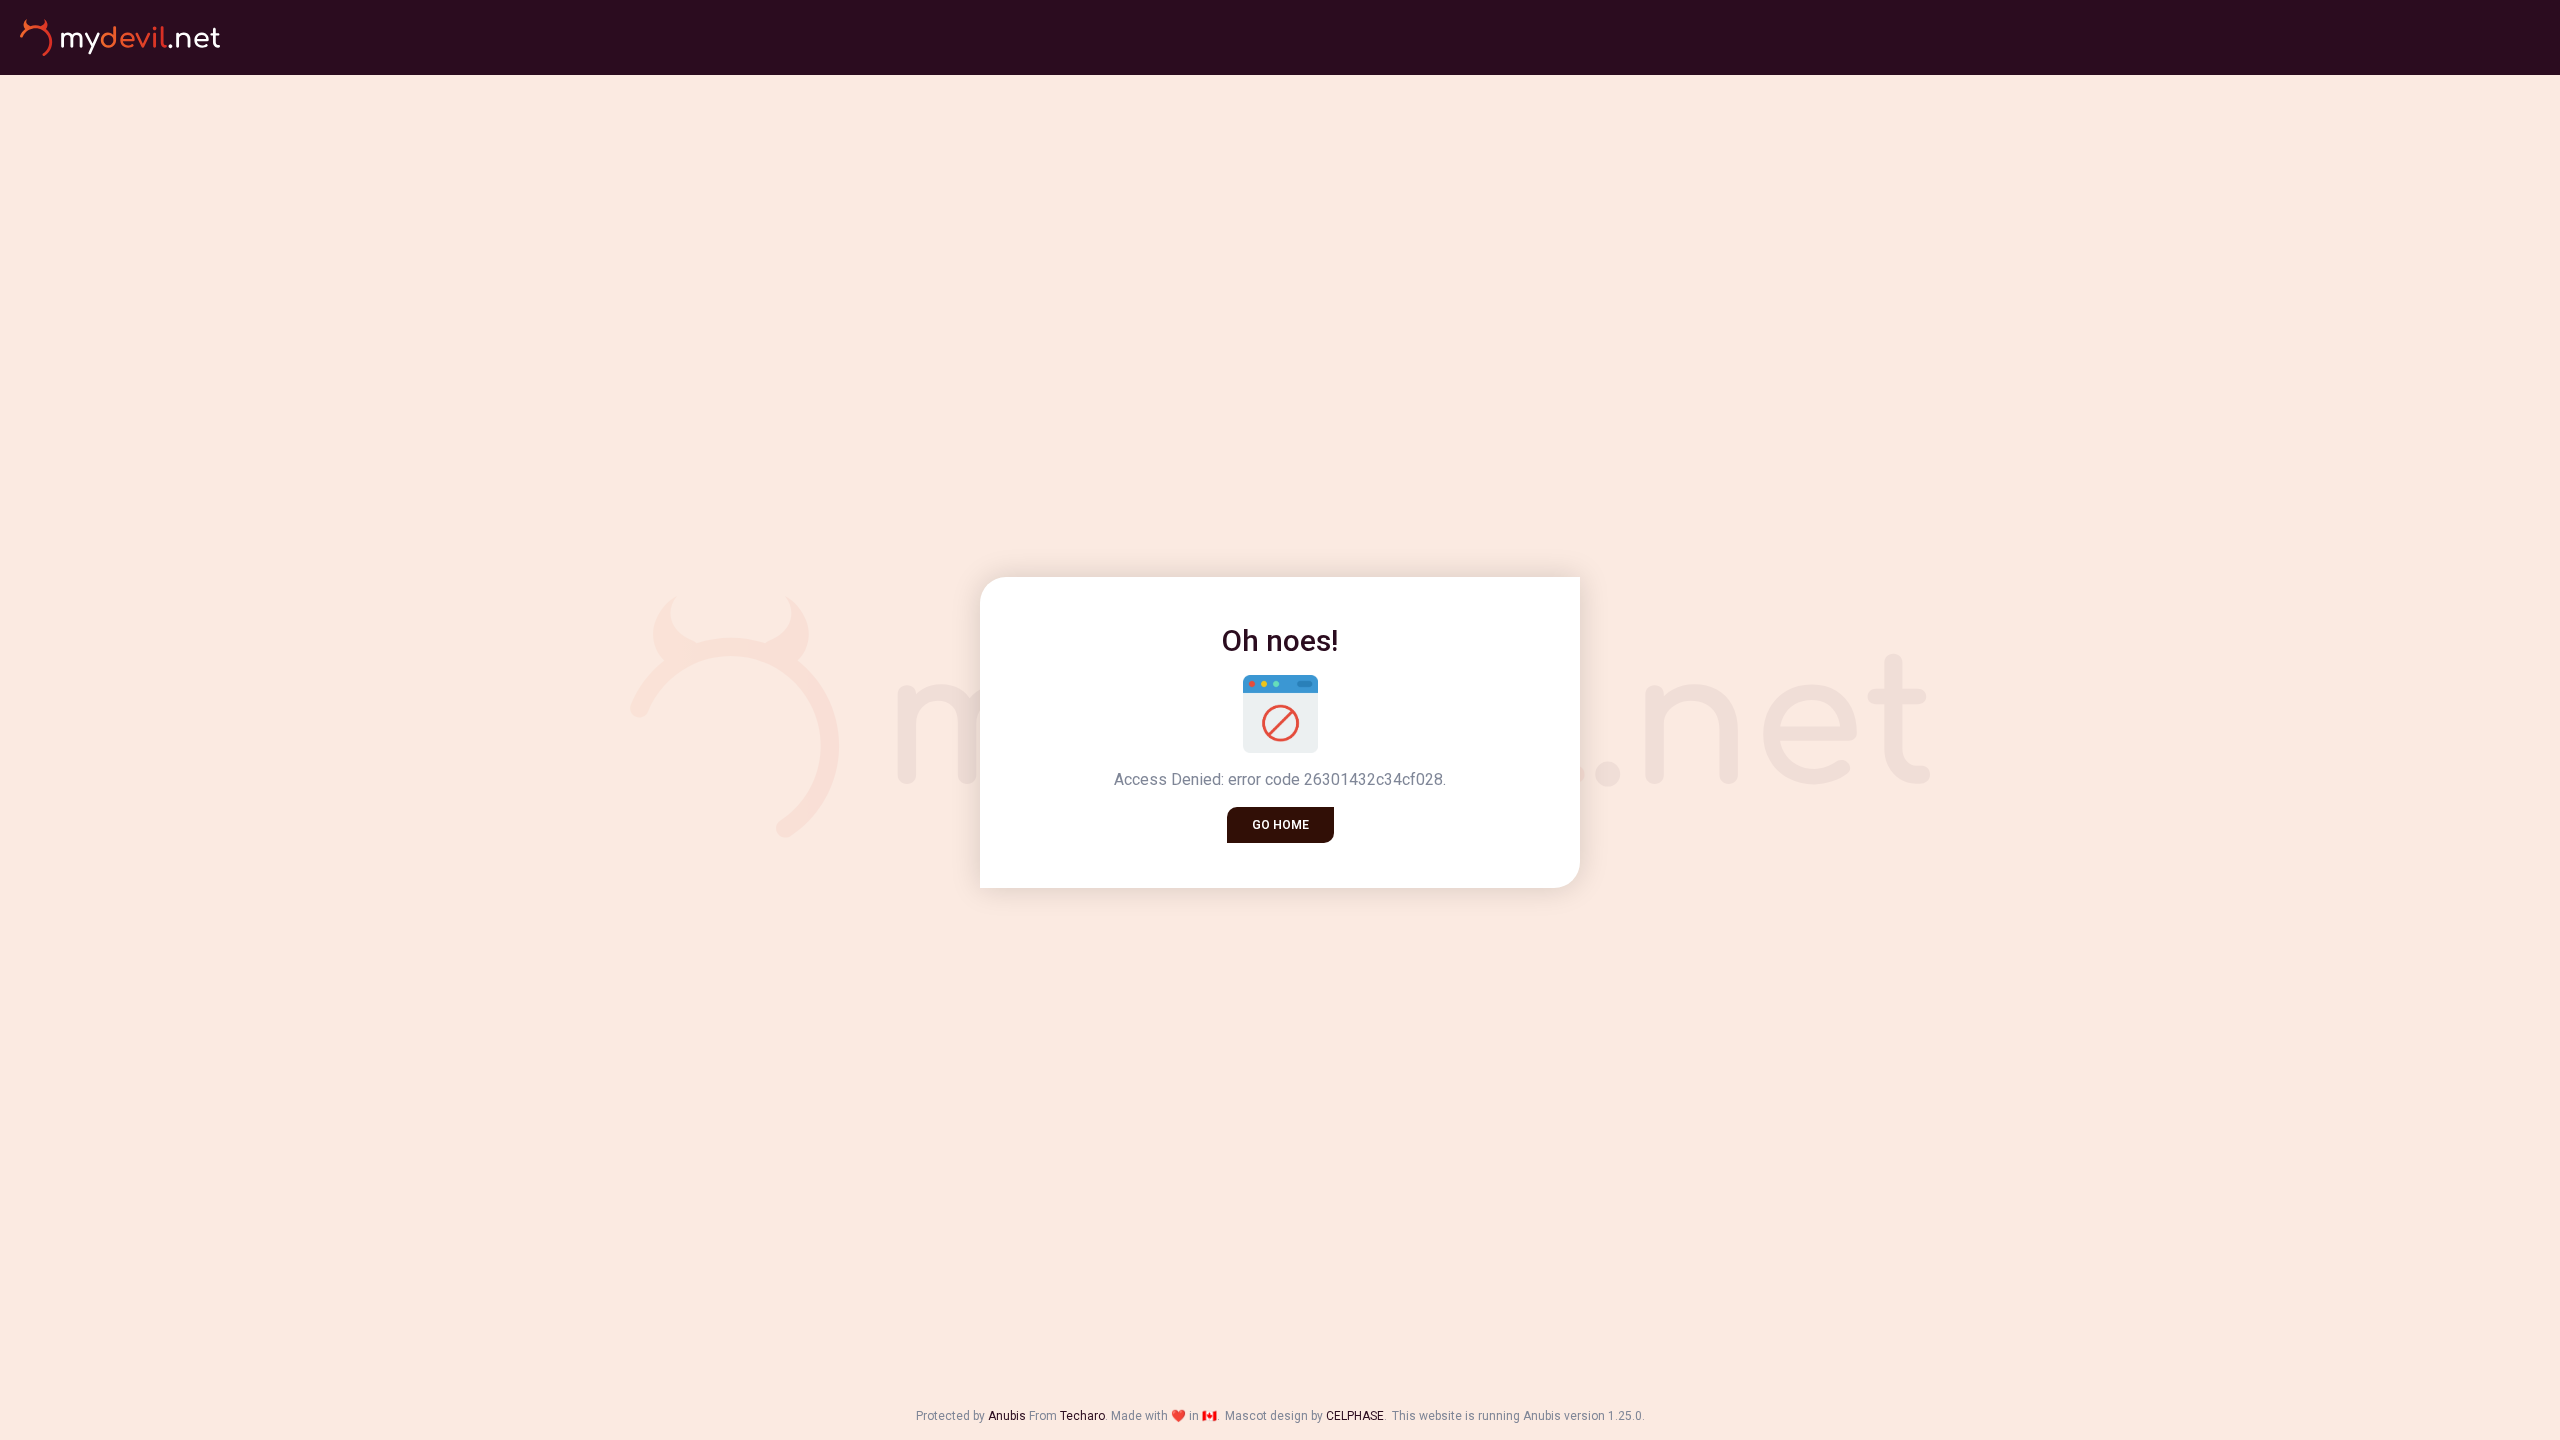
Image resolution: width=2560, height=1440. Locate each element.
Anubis (1007, 1416)
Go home (1280, 825)
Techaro (1082, 1416)
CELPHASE (1355, 1416)
